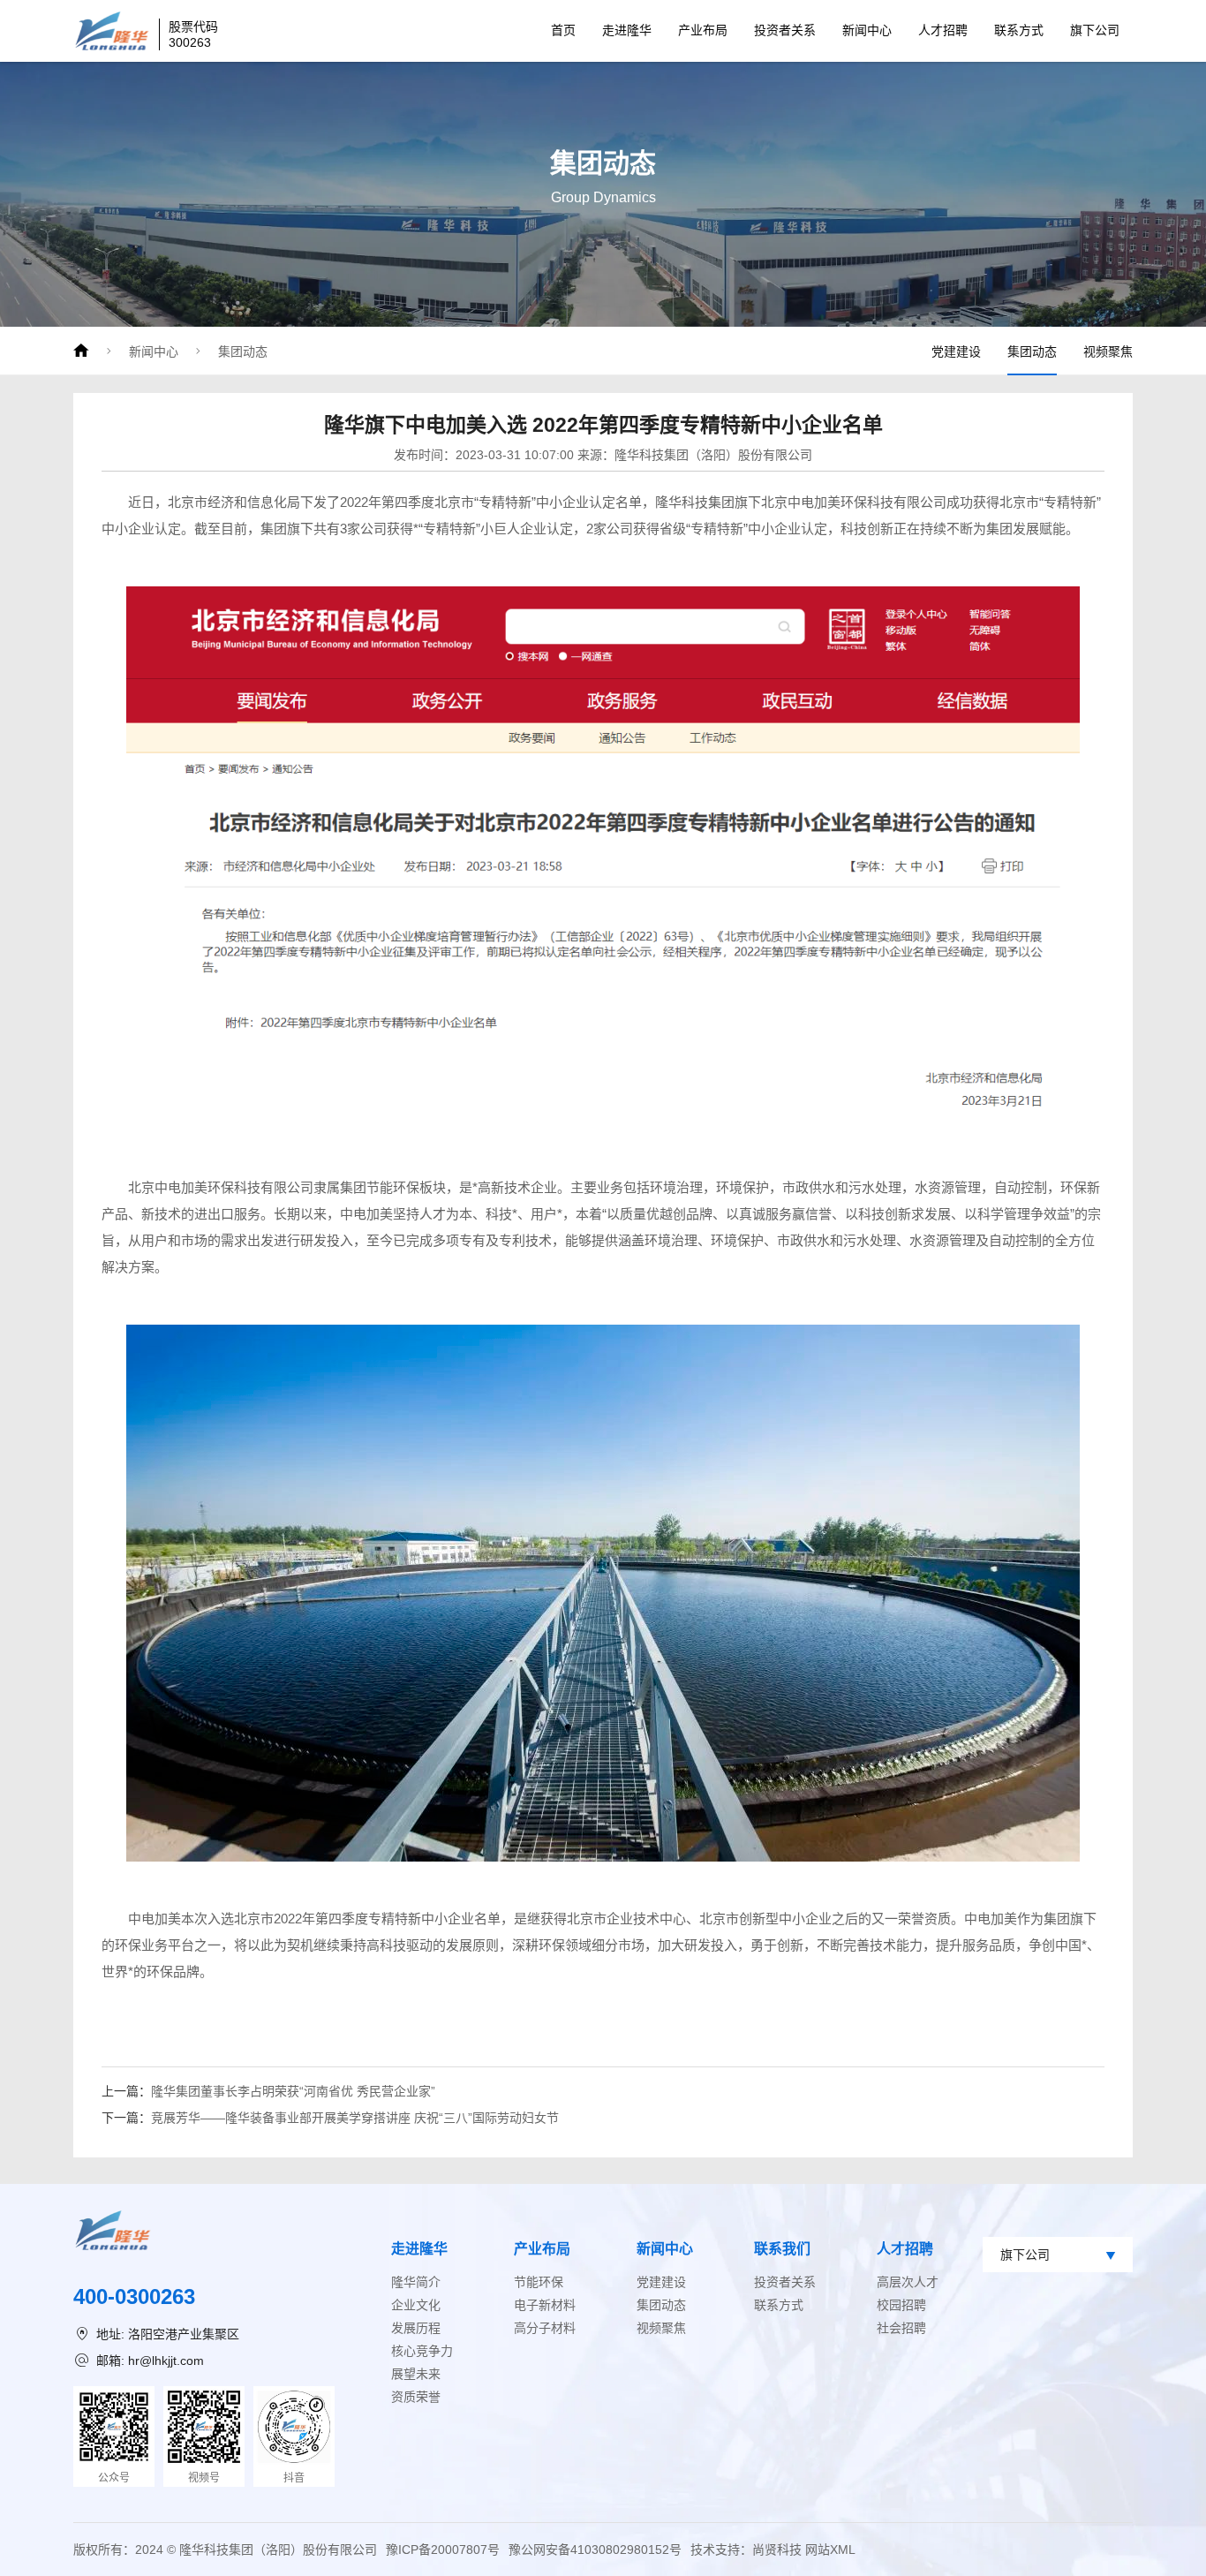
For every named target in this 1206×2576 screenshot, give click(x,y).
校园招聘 (901, 2305)
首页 (563, 30)
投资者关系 (785, 30)
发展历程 (416, 2328)
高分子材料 (545, 2328)
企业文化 (416, 2305)
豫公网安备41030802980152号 (595, 2550)
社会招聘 (901, 2328)
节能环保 (539, 2282)
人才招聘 (943, 30)
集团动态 (243, 351)
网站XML (830, 2550)
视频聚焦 (1108, 351)
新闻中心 (867, 30)
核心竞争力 (422, 2351)
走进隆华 (627, 30)
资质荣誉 (416, 2397)
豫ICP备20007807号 (443, 2550)
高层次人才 (908, 2282)
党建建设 (956, 351)
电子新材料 (545, 2305)
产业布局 (703, 30)
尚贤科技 (777, 2550)
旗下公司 (1095, 30)
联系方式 (1019, 30)
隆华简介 (416, 2282)
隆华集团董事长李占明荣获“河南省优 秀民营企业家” (293, 2091)
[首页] (81, 351)
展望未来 (416, 2374)
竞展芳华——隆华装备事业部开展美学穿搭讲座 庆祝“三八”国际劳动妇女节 (355, 2118)
